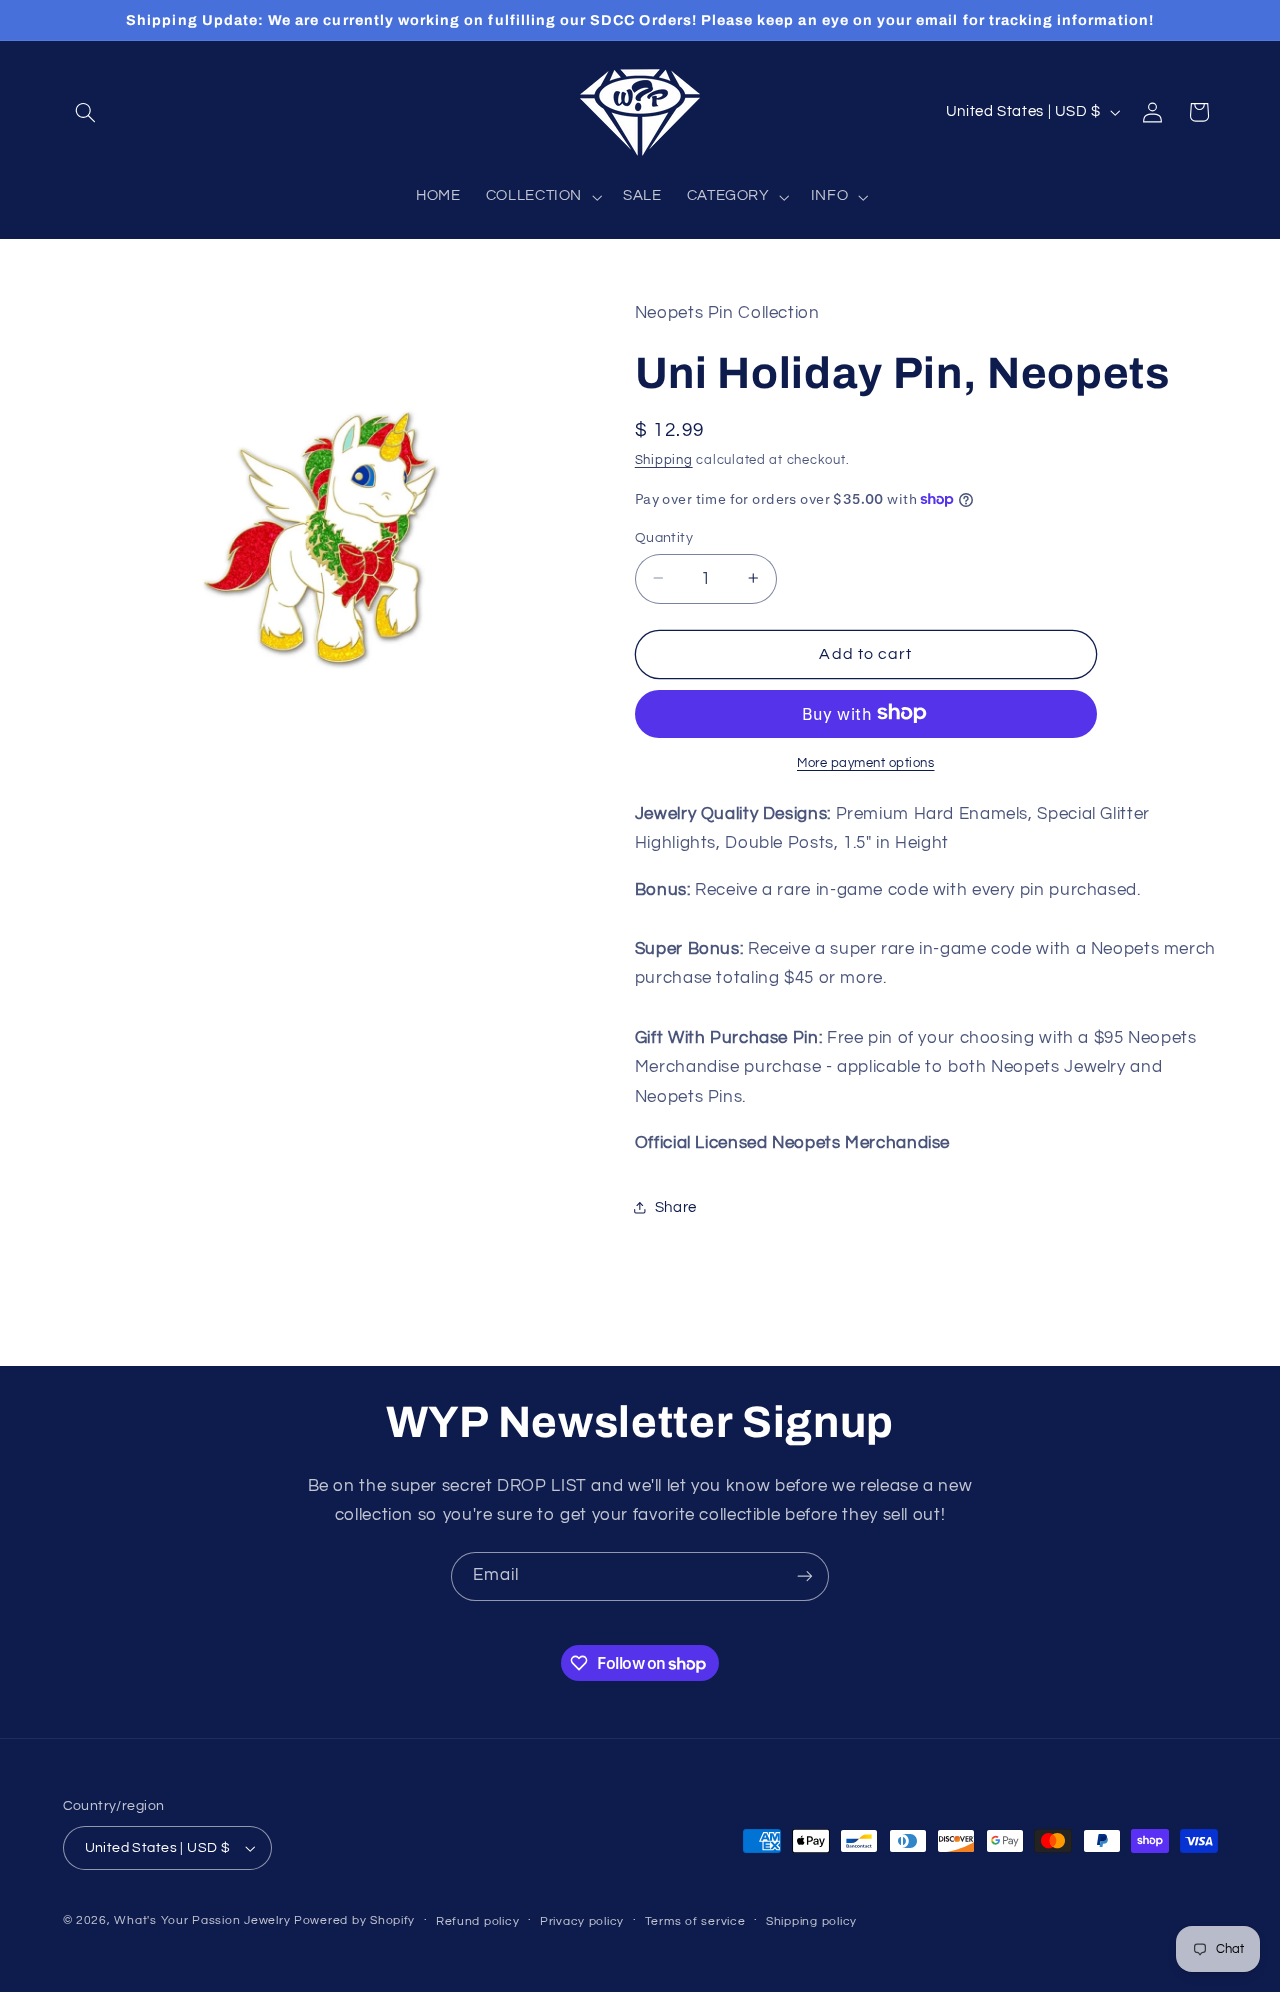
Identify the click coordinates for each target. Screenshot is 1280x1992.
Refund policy (478, 1921)
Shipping (664, 460)
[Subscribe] (805, 1576)
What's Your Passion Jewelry (202, 1920)
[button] (86, 112)
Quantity (664, 537)
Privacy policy (582, 1921)
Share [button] (676, 1206)
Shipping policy (811, 1921)
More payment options (866, 762)
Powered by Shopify (354, 1920)
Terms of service (695, 1921)
